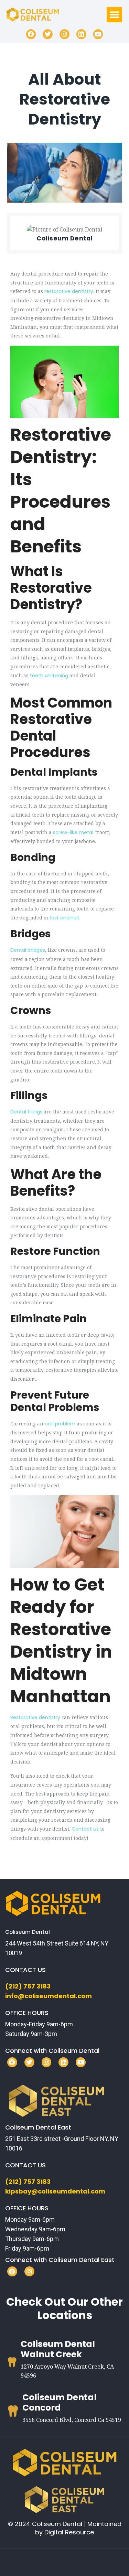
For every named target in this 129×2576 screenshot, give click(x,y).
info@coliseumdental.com (49, 1996)
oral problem (60, 1424)
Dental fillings (26, 1112)
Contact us (85, 1829)
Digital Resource (69, 2532)
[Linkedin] (81, 34)
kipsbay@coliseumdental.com (55, 2191)
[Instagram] (64, 34)
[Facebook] (31, 34)
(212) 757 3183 (28, 1986)
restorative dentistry (69, 291)
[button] (114, 15)
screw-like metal (73, 832)
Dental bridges (28, 950)
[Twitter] (48, 34)
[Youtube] (98, 34)
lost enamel (64, 918)
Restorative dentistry (35, 1717)
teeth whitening (49, 676)
